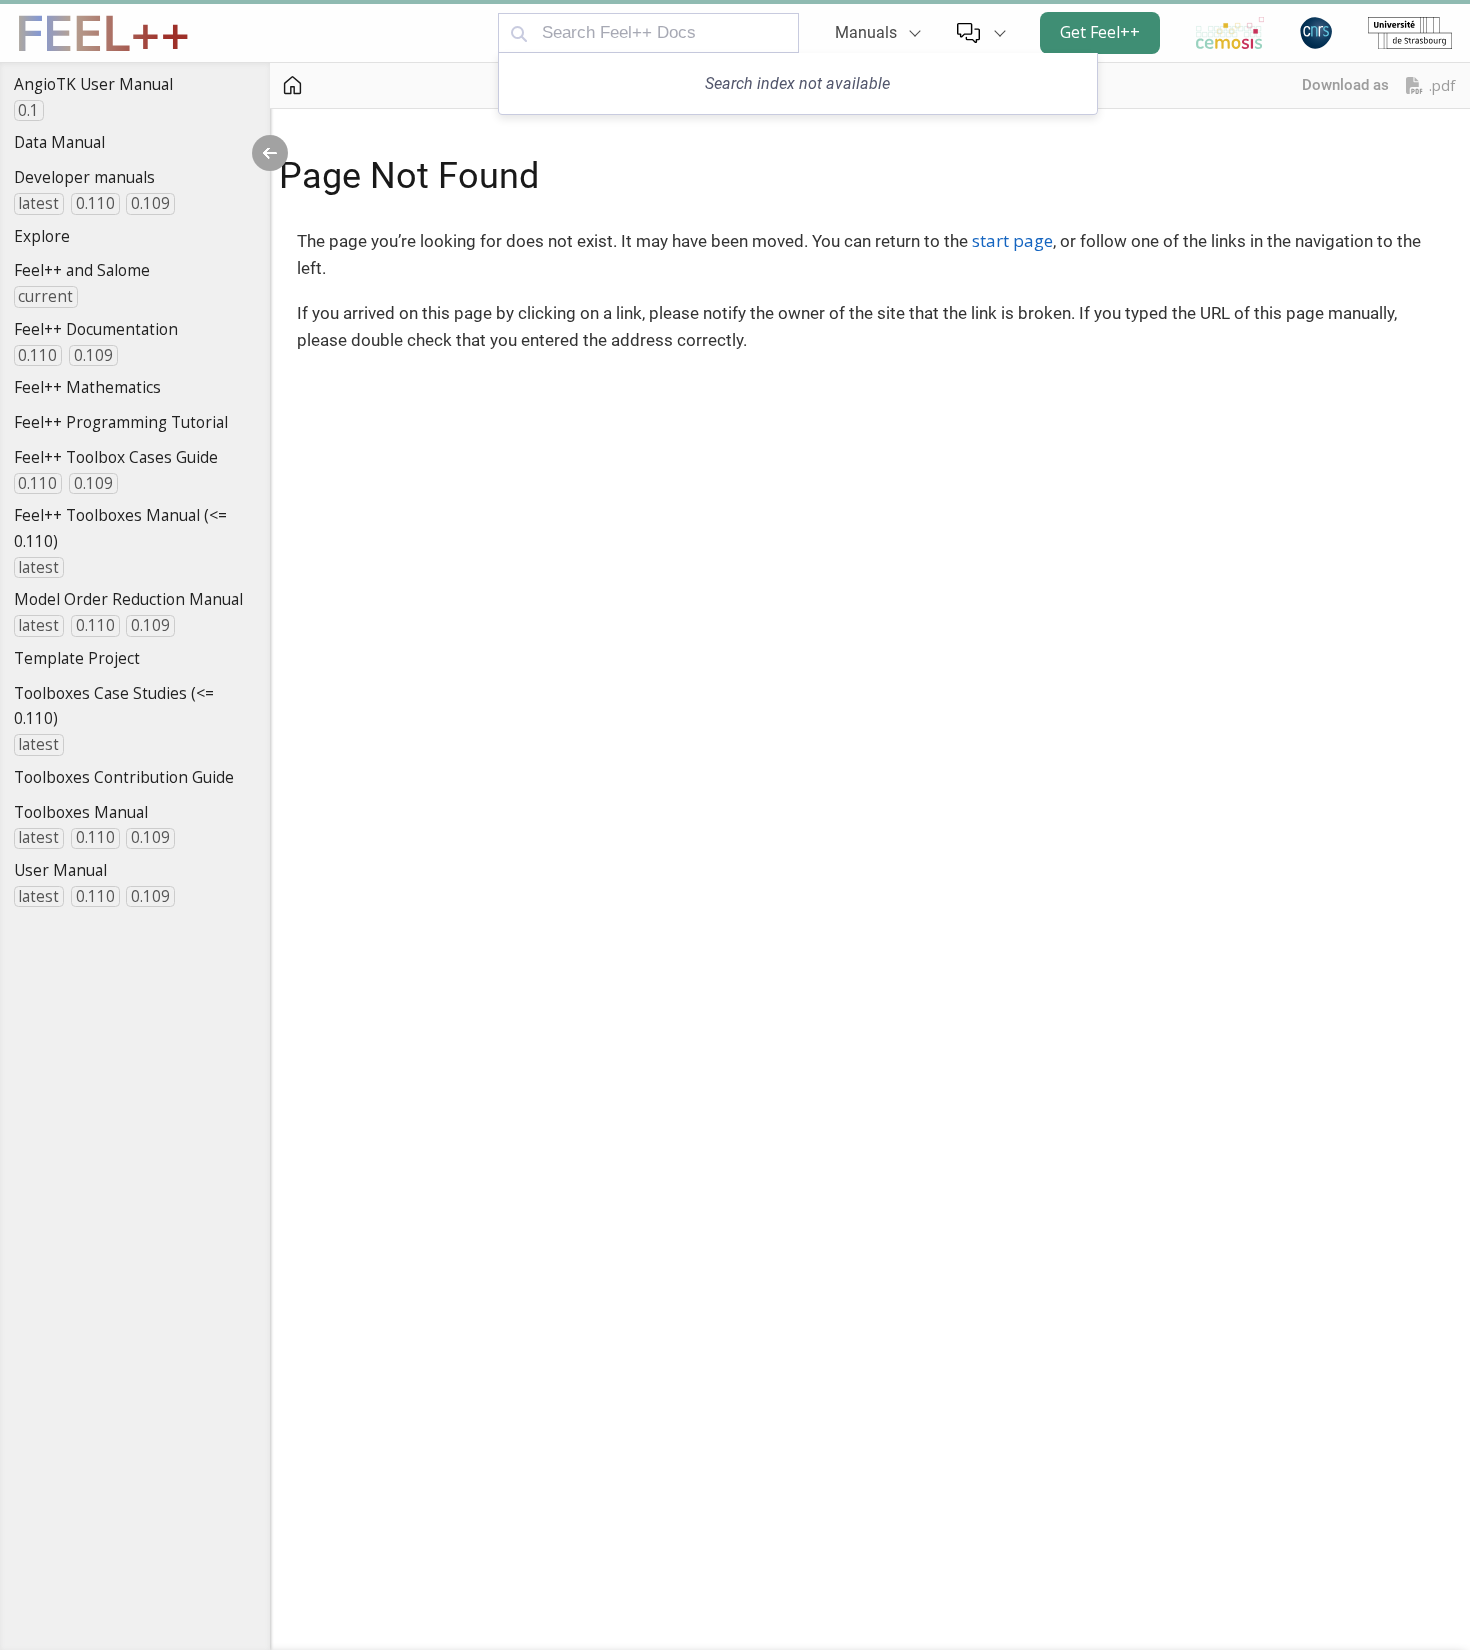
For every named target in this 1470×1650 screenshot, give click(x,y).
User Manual (60, 870)
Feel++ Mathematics (87, 387)
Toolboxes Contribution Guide (124, 777)
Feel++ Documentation (96, 329)
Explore (42, 236)
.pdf (1442, 85)
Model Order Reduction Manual (128, 599)
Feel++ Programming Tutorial (121, 422)
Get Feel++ (1100, 32)
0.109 (150, 203)
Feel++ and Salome (82, 270)
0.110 (95, 203)
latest (38, 203)
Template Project (77, 658)
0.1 (28, 110)
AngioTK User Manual (93, 84)
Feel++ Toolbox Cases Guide (116, 457)
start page (1012, 240)
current (45, 296)
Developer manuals (84, 177)
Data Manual (59, 142)
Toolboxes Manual (81, 812)
